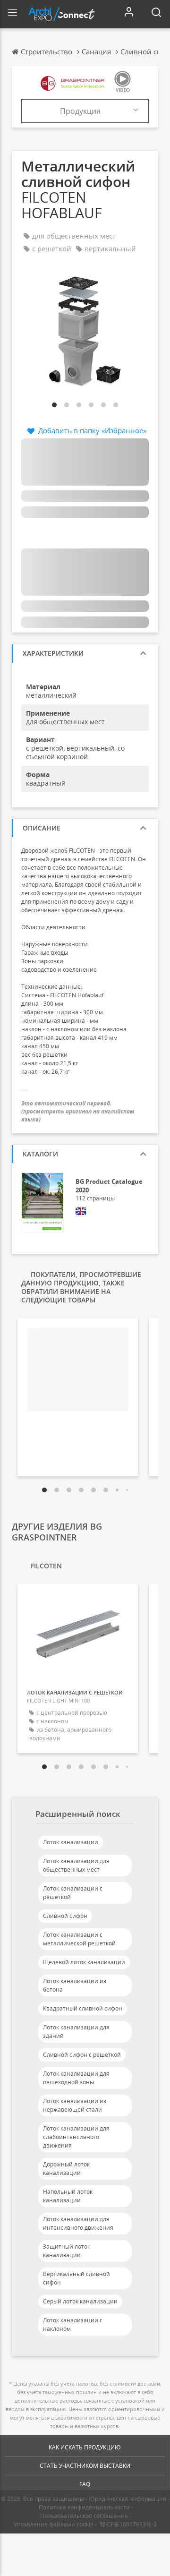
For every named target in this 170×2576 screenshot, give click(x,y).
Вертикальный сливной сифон (76, 2278)
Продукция (80, 111)
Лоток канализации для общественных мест (76, 1865)
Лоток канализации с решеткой (73, 1893)
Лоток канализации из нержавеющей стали (75, 2105)
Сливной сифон (65, 1916)
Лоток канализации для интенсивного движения (78, 2223)
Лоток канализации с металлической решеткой (79, 1939)
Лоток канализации (71, 1842)
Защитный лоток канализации (67, 2251)
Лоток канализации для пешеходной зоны (76, 2078)
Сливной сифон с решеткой (82, 2055)
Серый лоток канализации (80, 2301)
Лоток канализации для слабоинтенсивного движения (76, 2137)
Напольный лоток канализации (68, 2196)
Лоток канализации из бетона (75, 1985)
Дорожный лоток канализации (66, 2169)
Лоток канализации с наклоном (73, 2324)
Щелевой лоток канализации (84, 1962)
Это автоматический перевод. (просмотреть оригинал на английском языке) (78, 1111)
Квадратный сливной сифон (83, 2008)
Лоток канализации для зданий (76, 2032)
